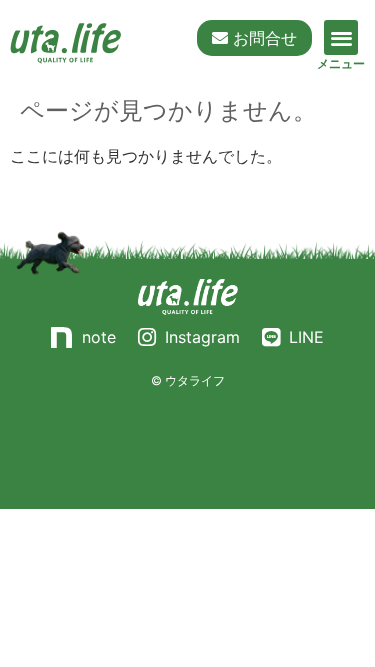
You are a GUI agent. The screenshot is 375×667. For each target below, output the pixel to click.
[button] (341, 37)
